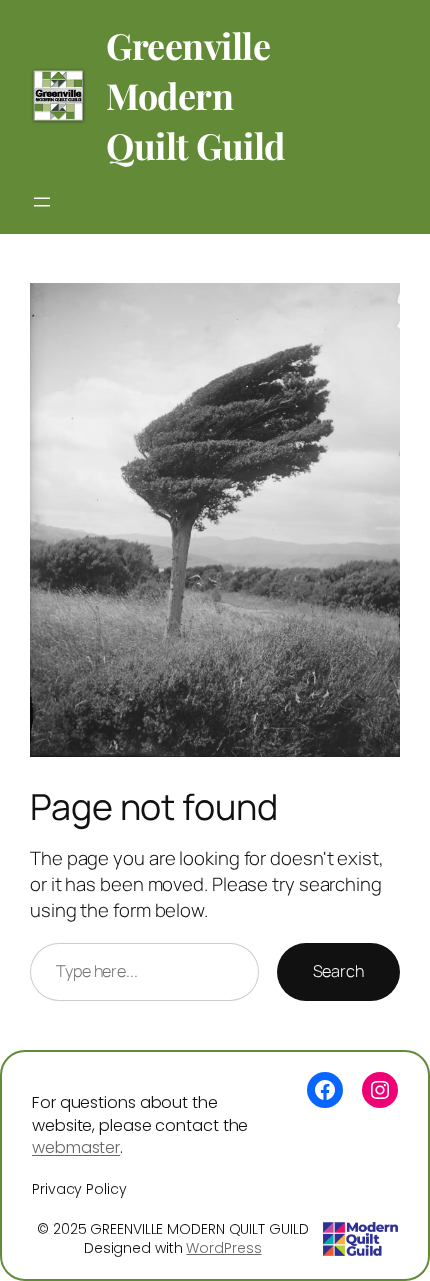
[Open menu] (42, 202)
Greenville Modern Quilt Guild (195, 95)
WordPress (223, 1248)
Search (338, 971)
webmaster (76, 1147)
